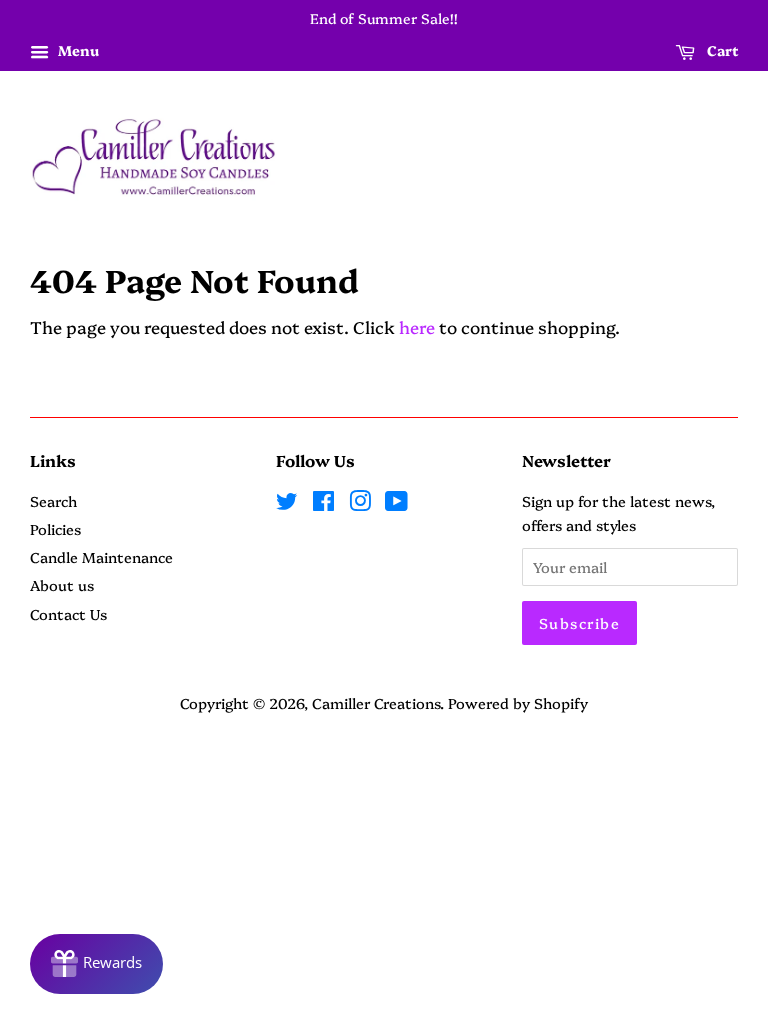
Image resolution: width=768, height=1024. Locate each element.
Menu (76, 50)
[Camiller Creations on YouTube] (396, 504)
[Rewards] (96, 964)
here (417, 326)
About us (62, 585)
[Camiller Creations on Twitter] (287, 504)
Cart (720, 50)
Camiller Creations (376, 703)
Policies (55, 529)
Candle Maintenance (101, 557)
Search (53, 501)
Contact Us (68, 614)
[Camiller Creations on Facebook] (323, 504)
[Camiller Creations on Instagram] (360, 504)
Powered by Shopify (518, 703)
